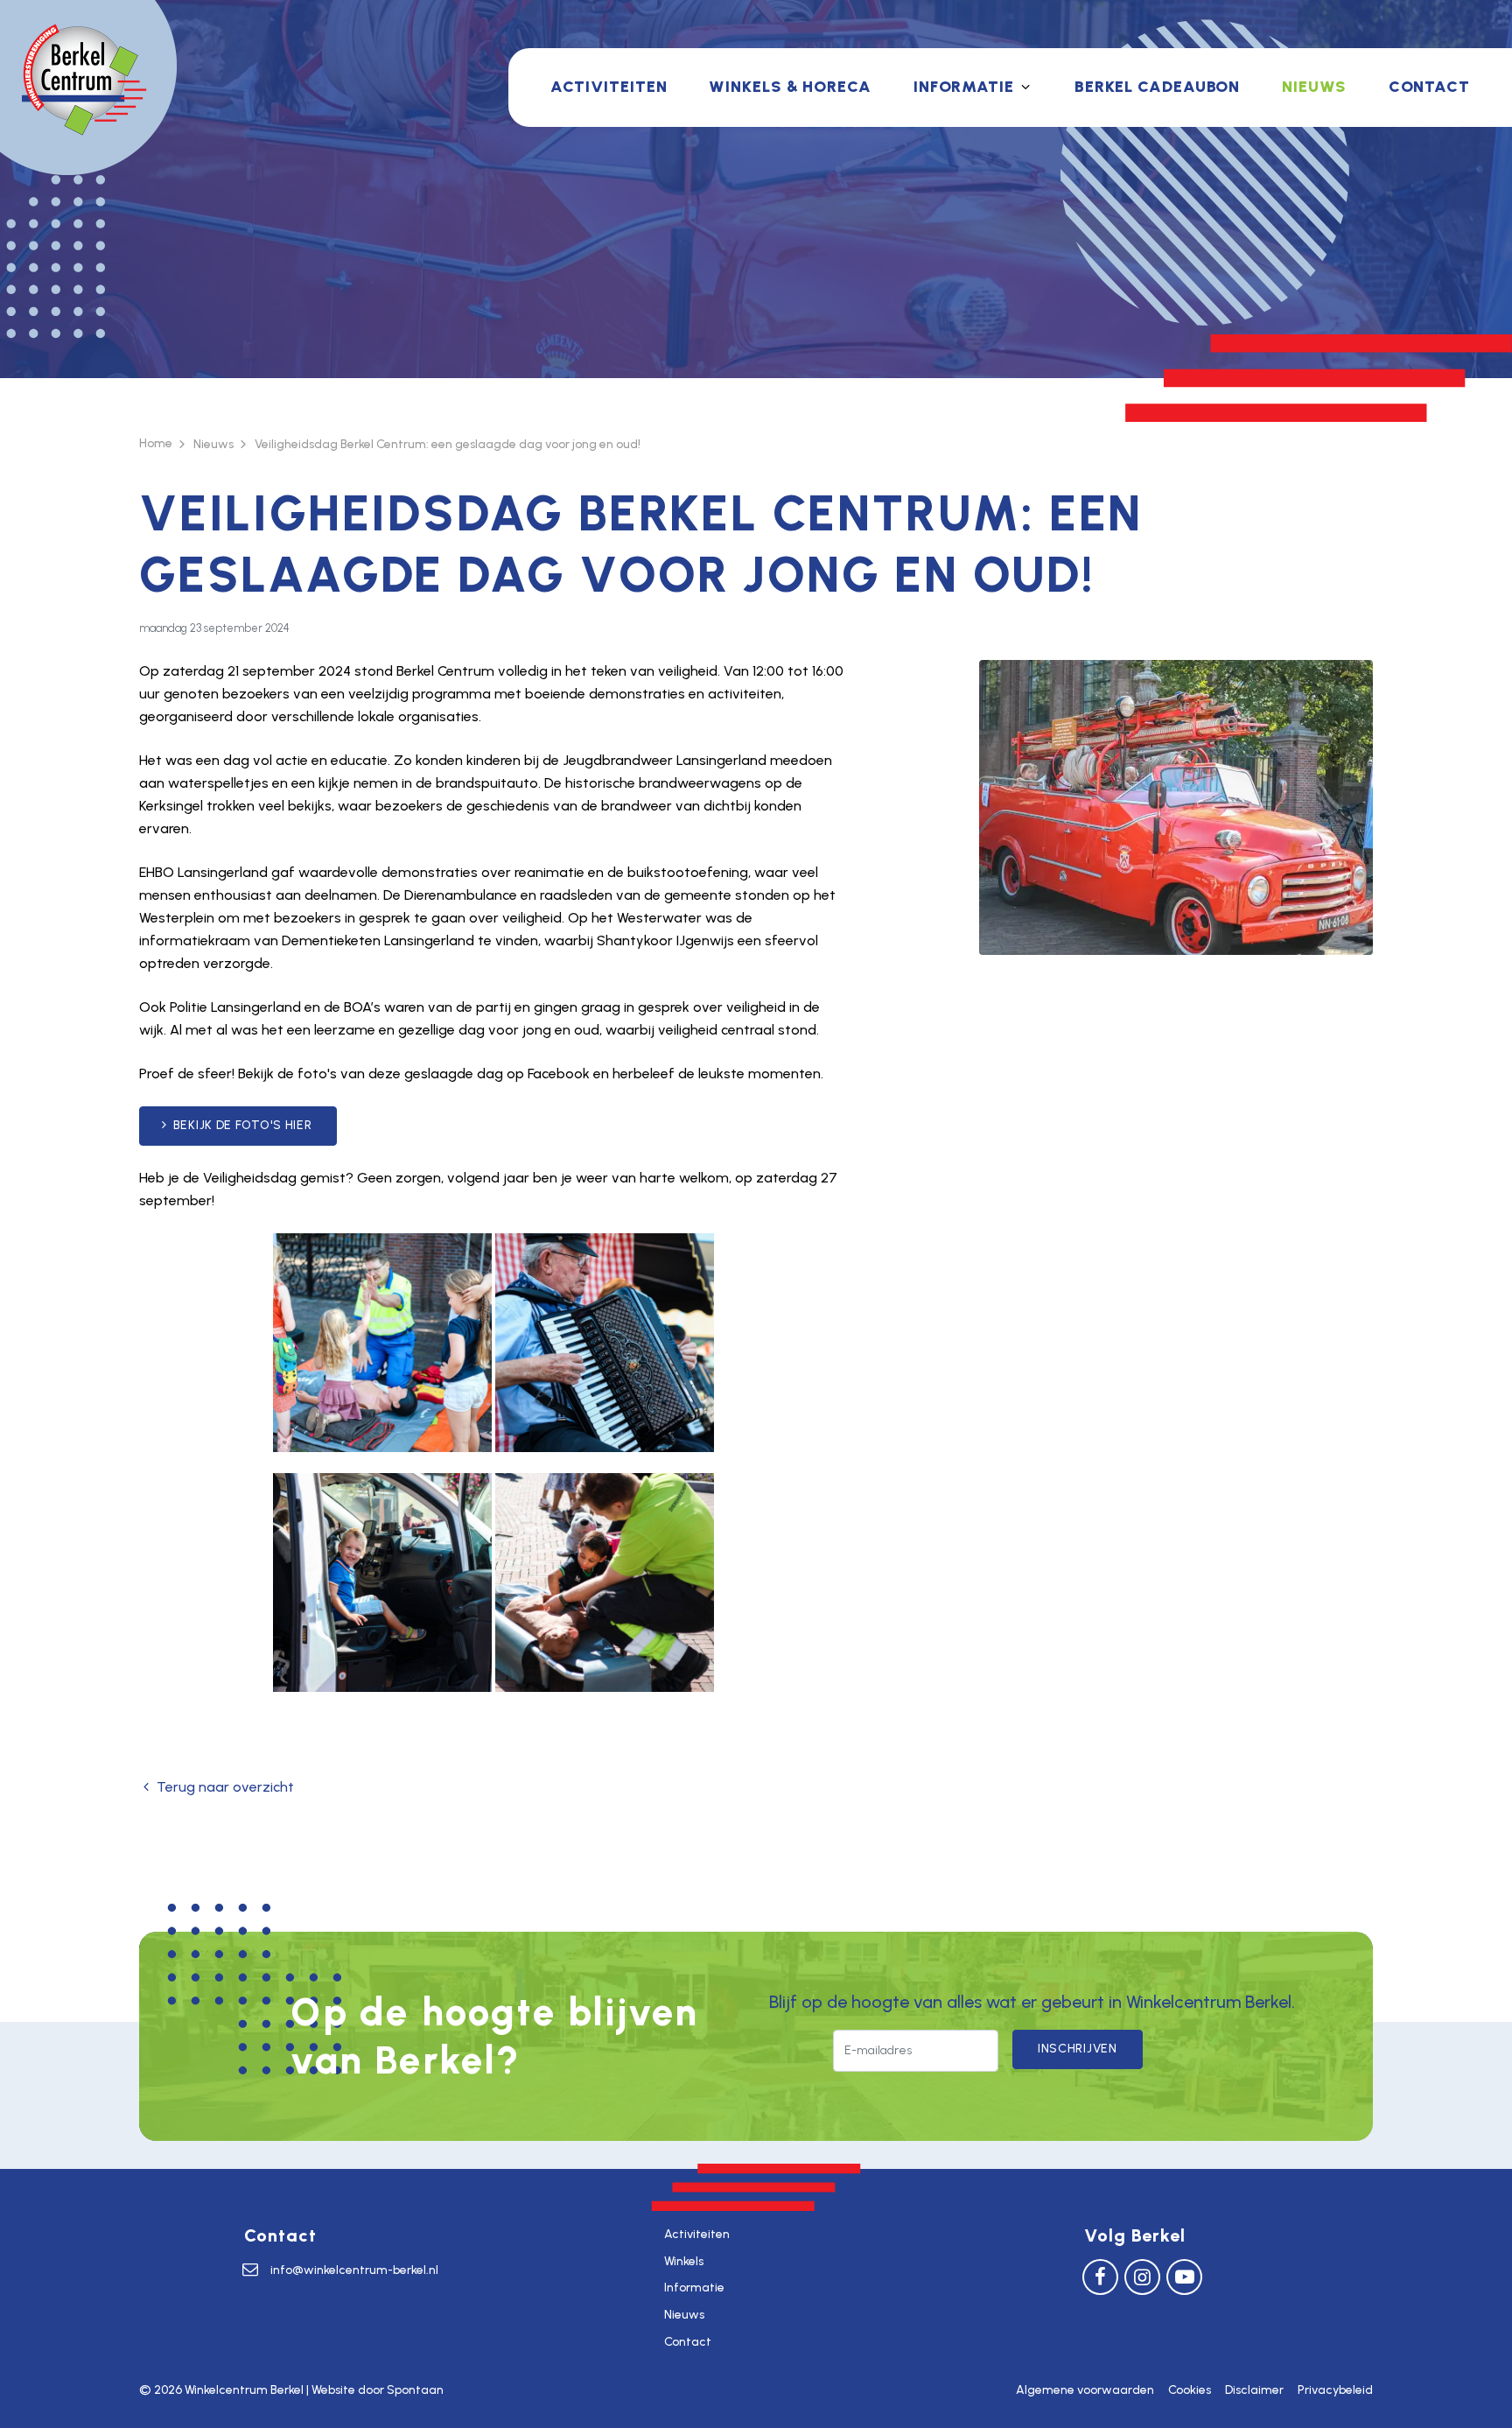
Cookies (1190, 2390)
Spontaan (415, 2390)
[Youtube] (1184, 2276)
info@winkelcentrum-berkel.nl (354, 2270)
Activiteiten (609, 87)
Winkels (684, 2261)
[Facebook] (1100, 2276)
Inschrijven (1078, 2049)
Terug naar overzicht (225, 1787)
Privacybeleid (1335, 2390)
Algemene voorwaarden (1085, 2390)
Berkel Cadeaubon (1157, 87)
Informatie (964, 87)
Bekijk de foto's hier (243, 1125)
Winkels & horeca (790, 87)
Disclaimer (1254, 2390)
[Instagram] (1142, 2276)
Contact (1429, 87)
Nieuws (1314, 87)
